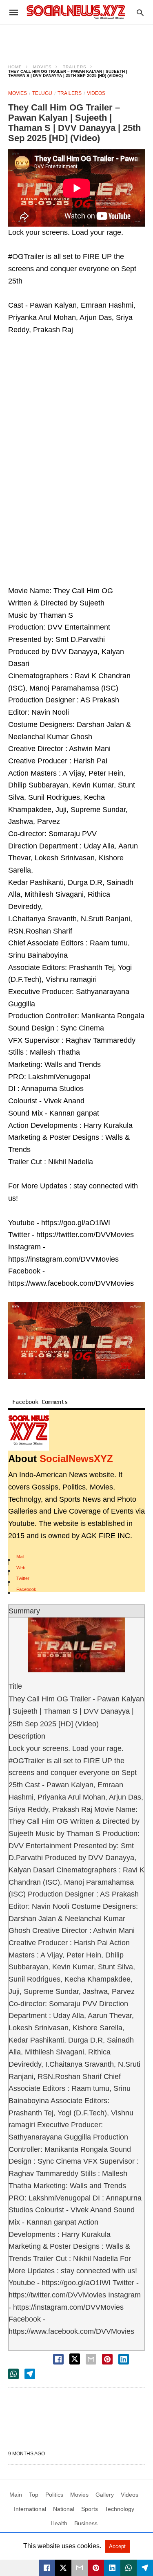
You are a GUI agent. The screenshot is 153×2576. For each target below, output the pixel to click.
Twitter (23, 1578)
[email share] (91, 2359)
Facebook (26, 1589)
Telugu (42, 93)
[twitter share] (75, 2359)
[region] (77, 39)
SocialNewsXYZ (76, 1459)
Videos (96, 93)
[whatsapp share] (13, 2374)
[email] (80, 2568)
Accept (117, 2546)
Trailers (75, 67)
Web (21, 1568)
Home (15, 67)
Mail (20, 1557)
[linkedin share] (124, 2359)
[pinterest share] (107, 2359)
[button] (76, 1341)
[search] (140, 12)
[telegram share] (30, 2374)
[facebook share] (58, 2359)
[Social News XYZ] (76, 12)
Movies (42, 67)
